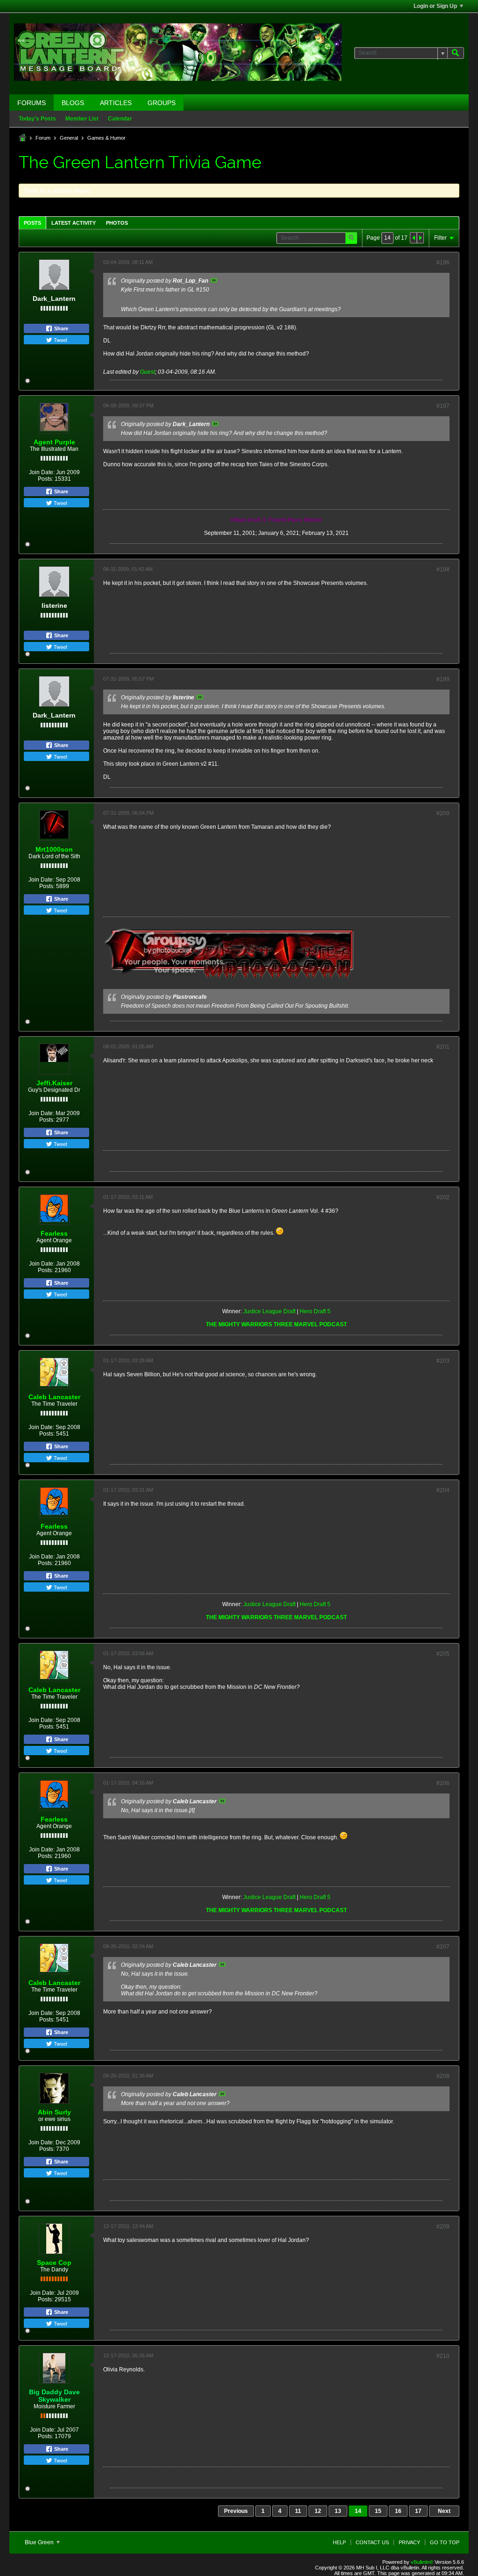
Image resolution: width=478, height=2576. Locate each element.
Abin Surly (54, 2112)
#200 (443, 813)
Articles (116, 103)
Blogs (73, 103)
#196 (443, 263)
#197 (443, 406)
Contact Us (372, 2542)
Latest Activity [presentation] (74, 223)
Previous (236, 2511)
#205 (443, 1654)
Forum (43, 138)
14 (358, 2511)
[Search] (456, 53)
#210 (443, 2356)
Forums (32, 103)
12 (318, 2511)
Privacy (409, 2542)
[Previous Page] (414, 238)
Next (444, 2511)
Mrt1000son (54, 849)
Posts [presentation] (32, 223)
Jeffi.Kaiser (54, 1083)
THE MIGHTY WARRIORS (240, 1324)
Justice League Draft (269, 1311)
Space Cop (54, 2263)
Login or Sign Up (435, 6)
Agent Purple (54, 442)
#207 (443, 1947)
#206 (443, 1783)
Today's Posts (37, 119)
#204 (443, 1490)
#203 (443, 1361)
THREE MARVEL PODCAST (310, 1324)
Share (60, 328)
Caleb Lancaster (54, 1397)
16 (398, 2511)
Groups (162, 103)
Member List (82, 119)
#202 (443, 1197)
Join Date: (42, 472)
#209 (443, 2227)
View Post (214, 280)
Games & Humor (106, 138)
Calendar (120, 119)
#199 (443, 679)
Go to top (445, 2542)
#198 (443, 569)
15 (378, 2511)
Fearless (54, 1233)
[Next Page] (420, 238)
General (69, 138)
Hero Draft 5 (315, 1311)
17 (418, 2511)
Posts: (46, 479)
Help (339, 2542)
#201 (443, 1047)
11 (298, 2511)
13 (338, 2511)
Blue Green (40, 2542)
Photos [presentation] (117, 223)
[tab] (32, 223)
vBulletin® (422, 2562)
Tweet (60, 340)
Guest (148, 372)
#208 (443, 2076)
